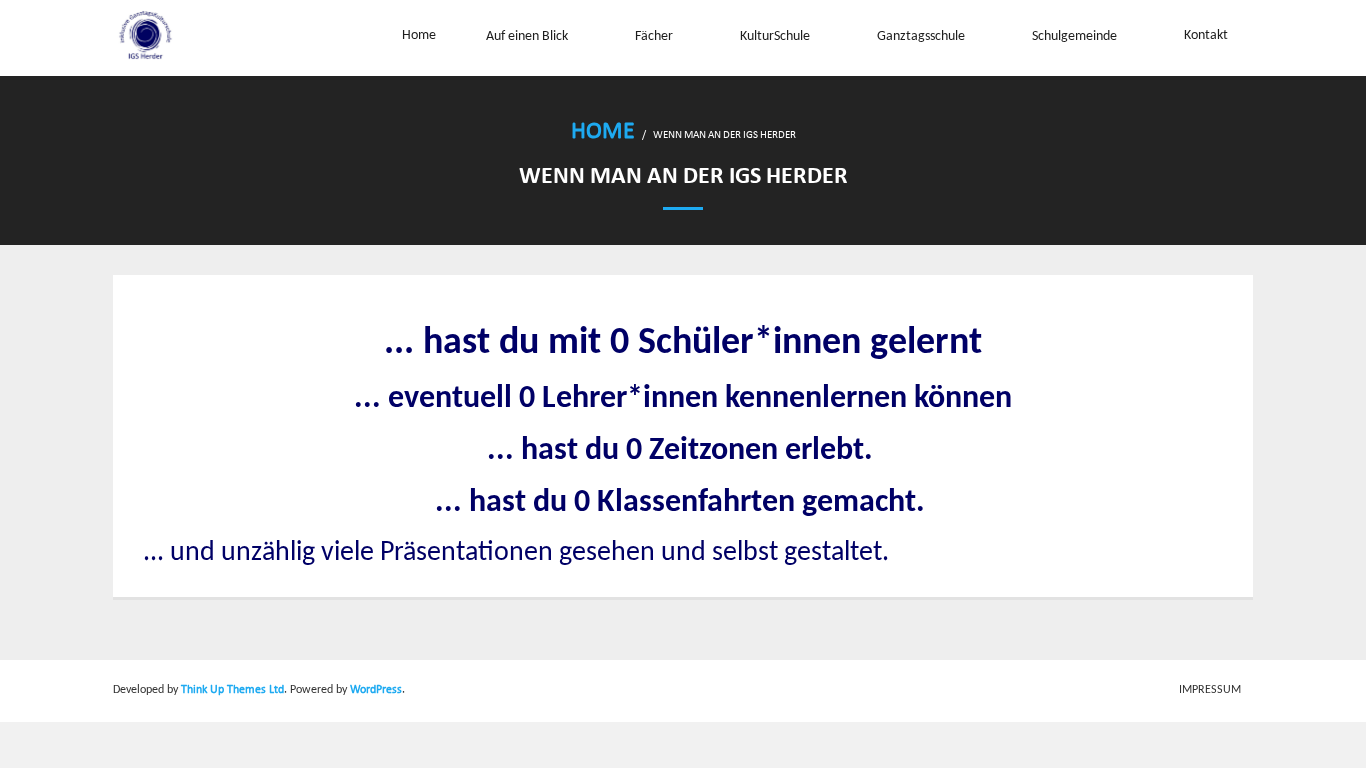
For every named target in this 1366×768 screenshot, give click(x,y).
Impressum (1210, 690)
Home (603, 132)
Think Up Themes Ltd (232, 690)
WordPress (376, 690)
